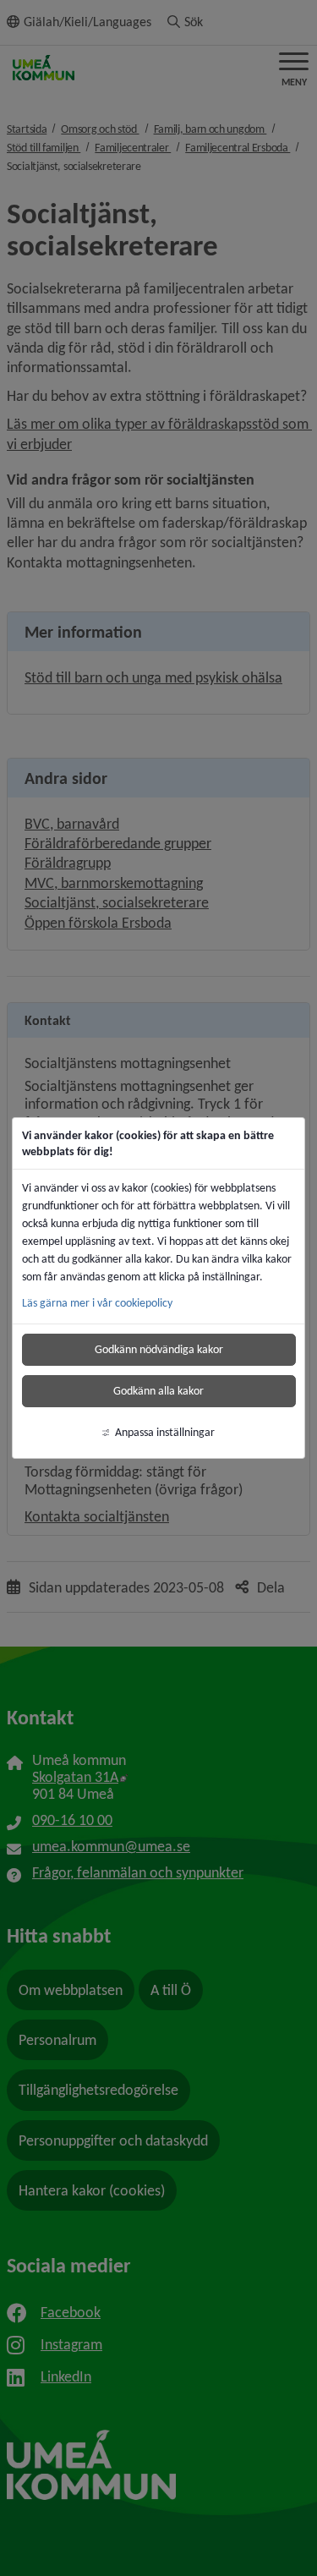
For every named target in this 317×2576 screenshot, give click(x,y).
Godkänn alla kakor (158, 1391)
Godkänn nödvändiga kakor (159, 1349)
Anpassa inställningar (165, 1432)
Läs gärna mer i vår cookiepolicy (97, 1303)
